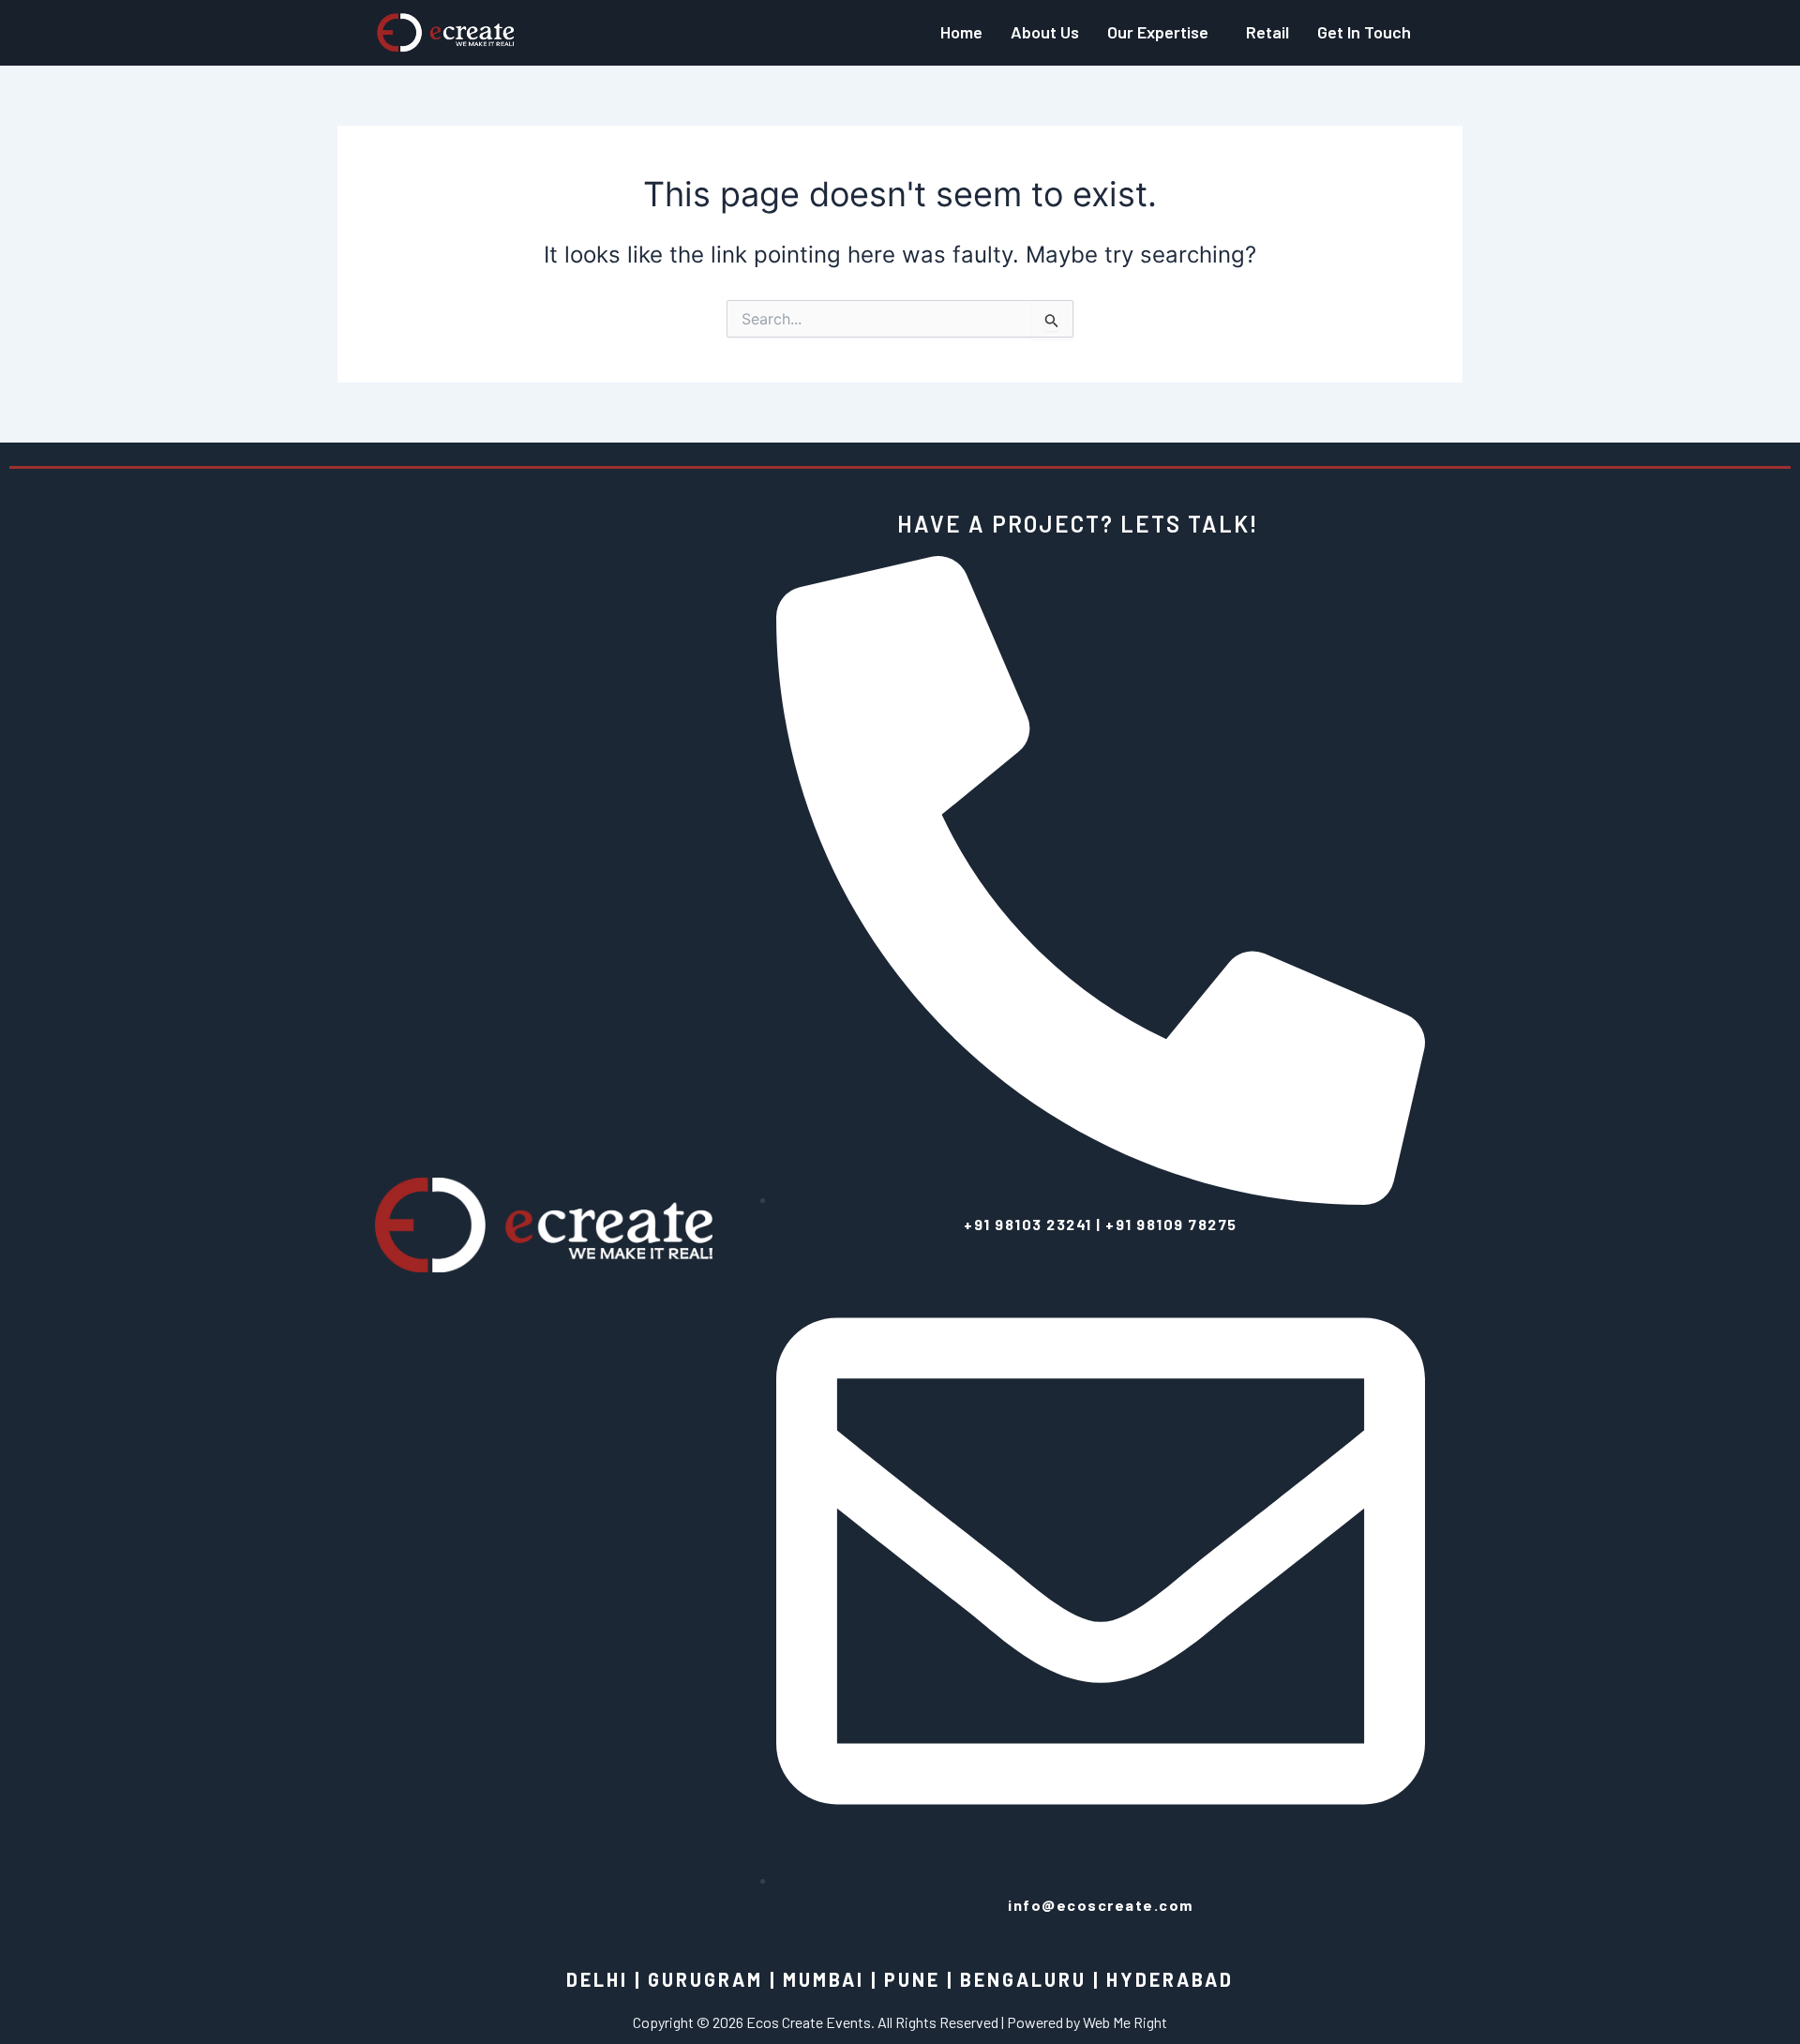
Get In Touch (1364, 32)
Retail (1267, 32)
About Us (1045, 32)
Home (961, 32)
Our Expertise (1158, 32)
